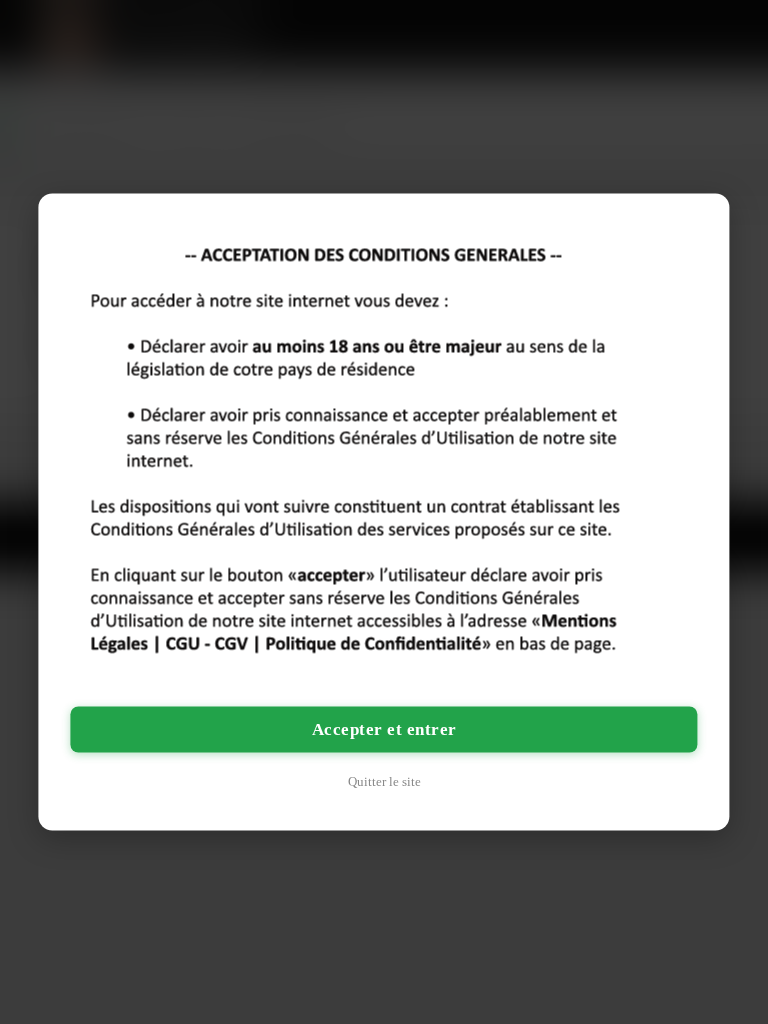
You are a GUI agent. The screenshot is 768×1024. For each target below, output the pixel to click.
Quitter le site (384, 781)
